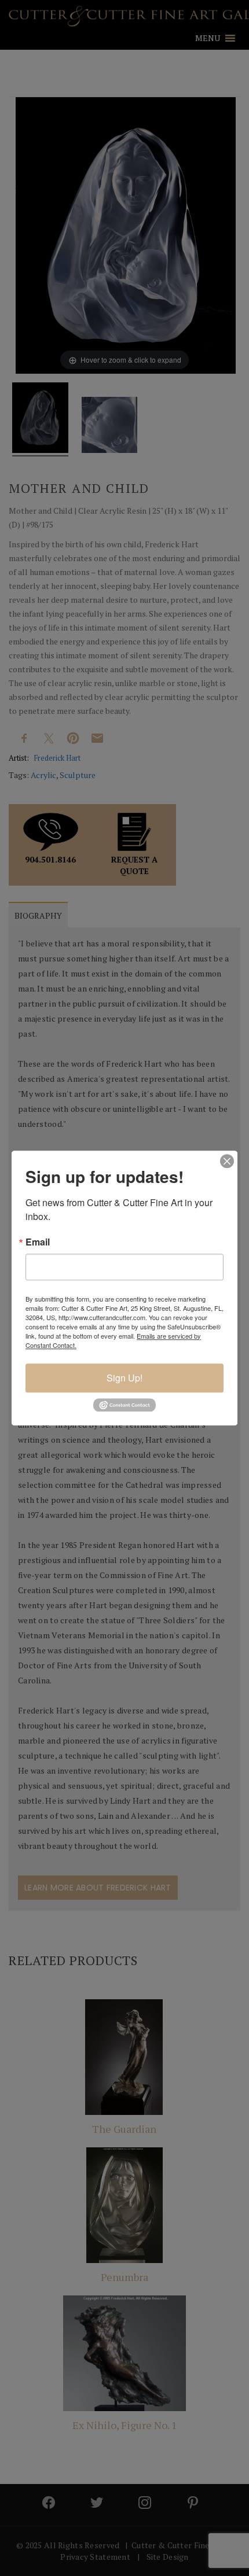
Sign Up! (124, 1378)
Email (38, 1242)
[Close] (227, 1161)
